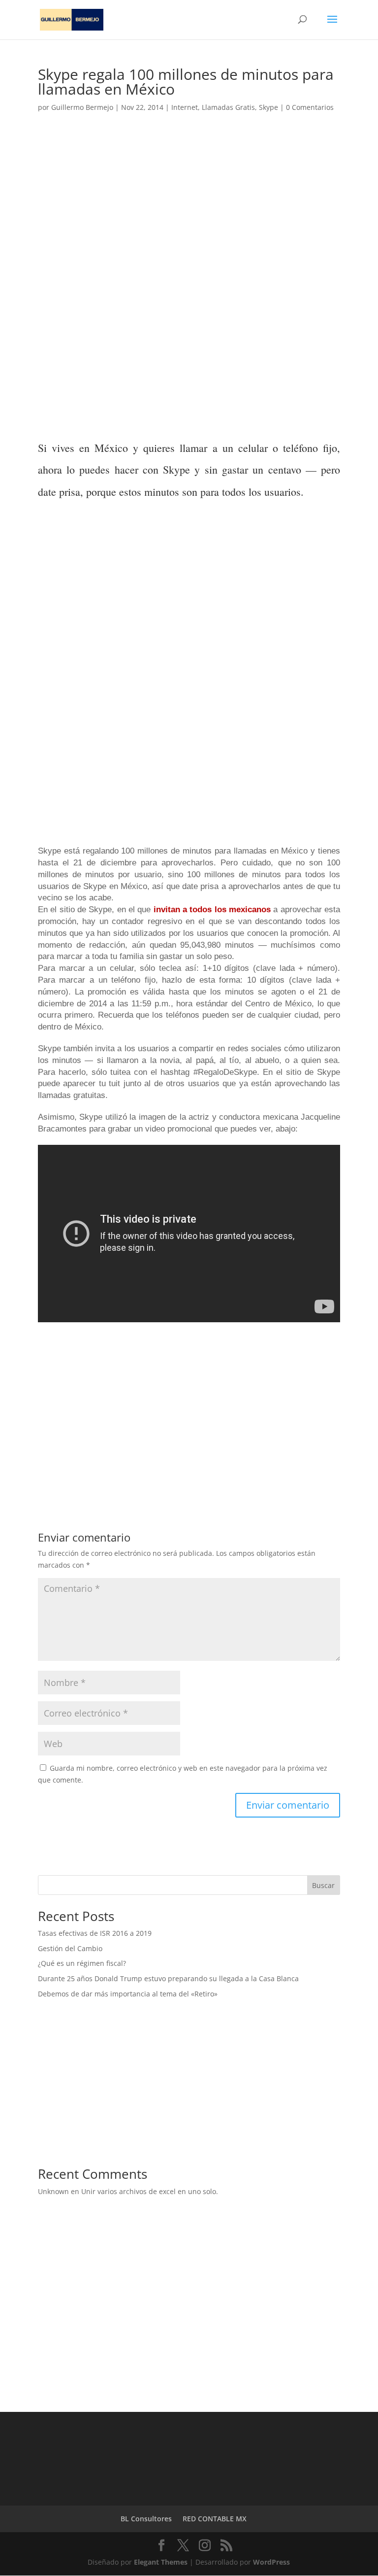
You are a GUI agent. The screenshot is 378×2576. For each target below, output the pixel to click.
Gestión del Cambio (70, 1948)
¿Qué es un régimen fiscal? (82, 1963)
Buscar (323, 1885)
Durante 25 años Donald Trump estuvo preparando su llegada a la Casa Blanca (168, 1978)
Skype (268, 107)
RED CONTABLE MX (215, 2519)
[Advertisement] (189, 211)
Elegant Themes (161, 2562)
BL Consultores (146, 2519)
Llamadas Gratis (228, 107)
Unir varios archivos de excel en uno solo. (150, 2191)
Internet (185, 107)
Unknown (53, 2191)
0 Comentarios (310, 107)
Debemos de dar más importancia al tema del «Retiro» (128, 1994)
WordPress (271, 2562)
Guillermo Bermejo (82, 107)
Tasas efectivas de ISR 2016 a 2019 (95, 1933)
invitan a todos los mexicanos (212, 910)
